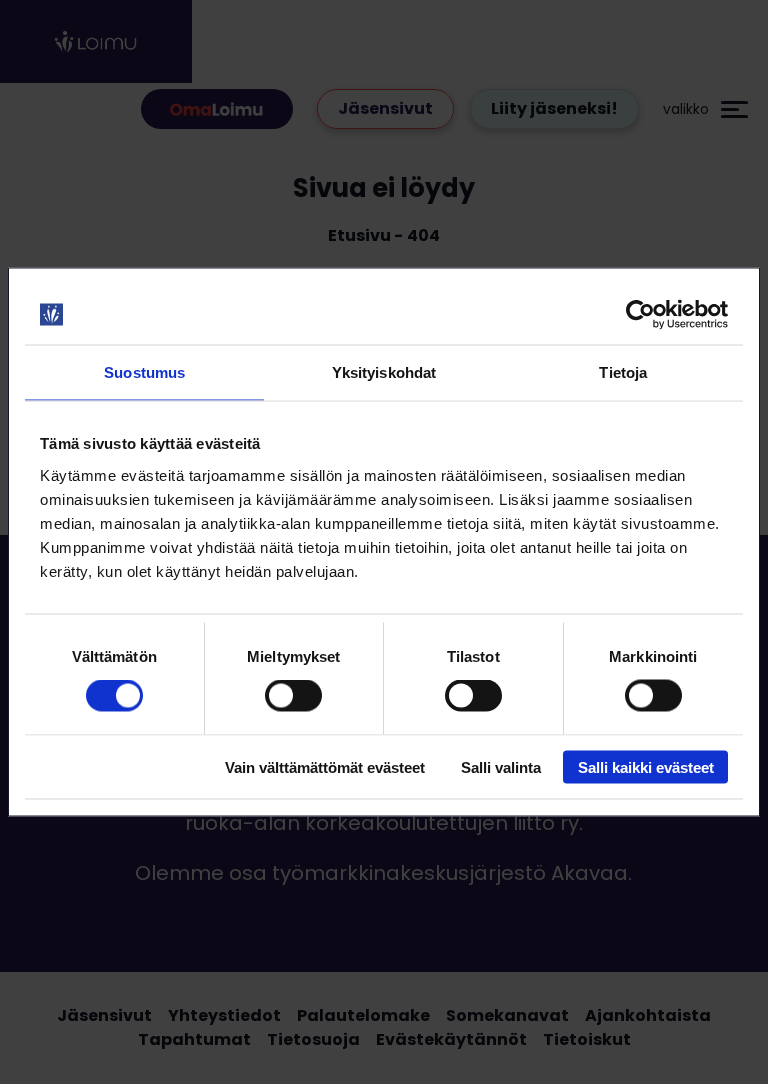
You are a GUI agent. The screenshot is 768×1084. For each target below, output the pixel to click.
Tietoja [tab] (623, 372)
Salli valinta (501, 766)
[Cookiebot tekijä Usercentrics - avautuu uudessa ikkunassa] (640, 315)
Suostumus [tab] (144, 372)
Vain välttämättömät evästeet (325, 766)
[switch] (293, 696)
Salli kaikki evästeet (646, 766)
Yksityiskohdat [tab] (384, 372)
